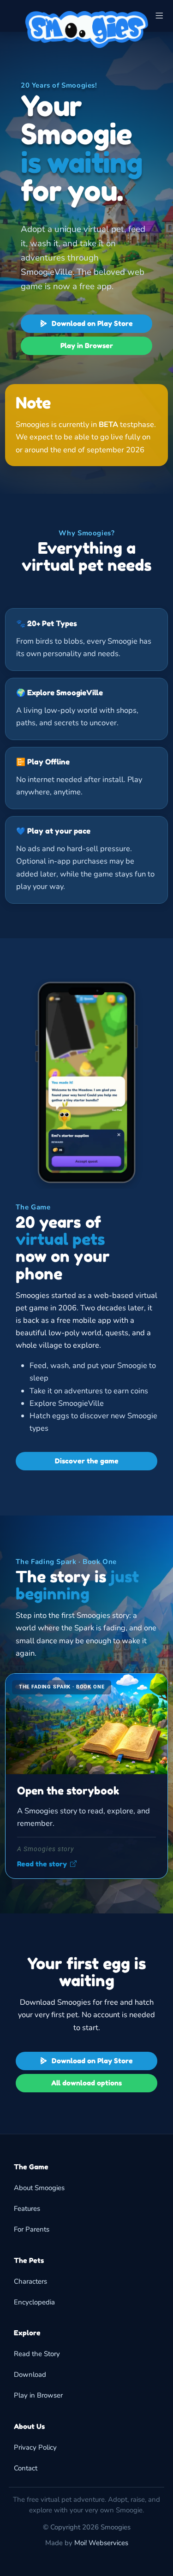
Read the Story (37, 2354)
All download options (86, 2083)
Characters (30, 2281)
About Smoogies (39, 2188)
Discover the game (87, 1461)
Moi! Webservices (101, 2543)
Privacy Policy (35, 2447)
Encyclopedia (34, 2302)
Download (30, 2375)
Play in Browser (87, 346)
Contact (26, 2468)
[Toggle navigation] (159, 16)
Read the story (42, 1864)
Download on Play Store (91, 323)
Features (27, 2209)
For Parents (32, 2229)
